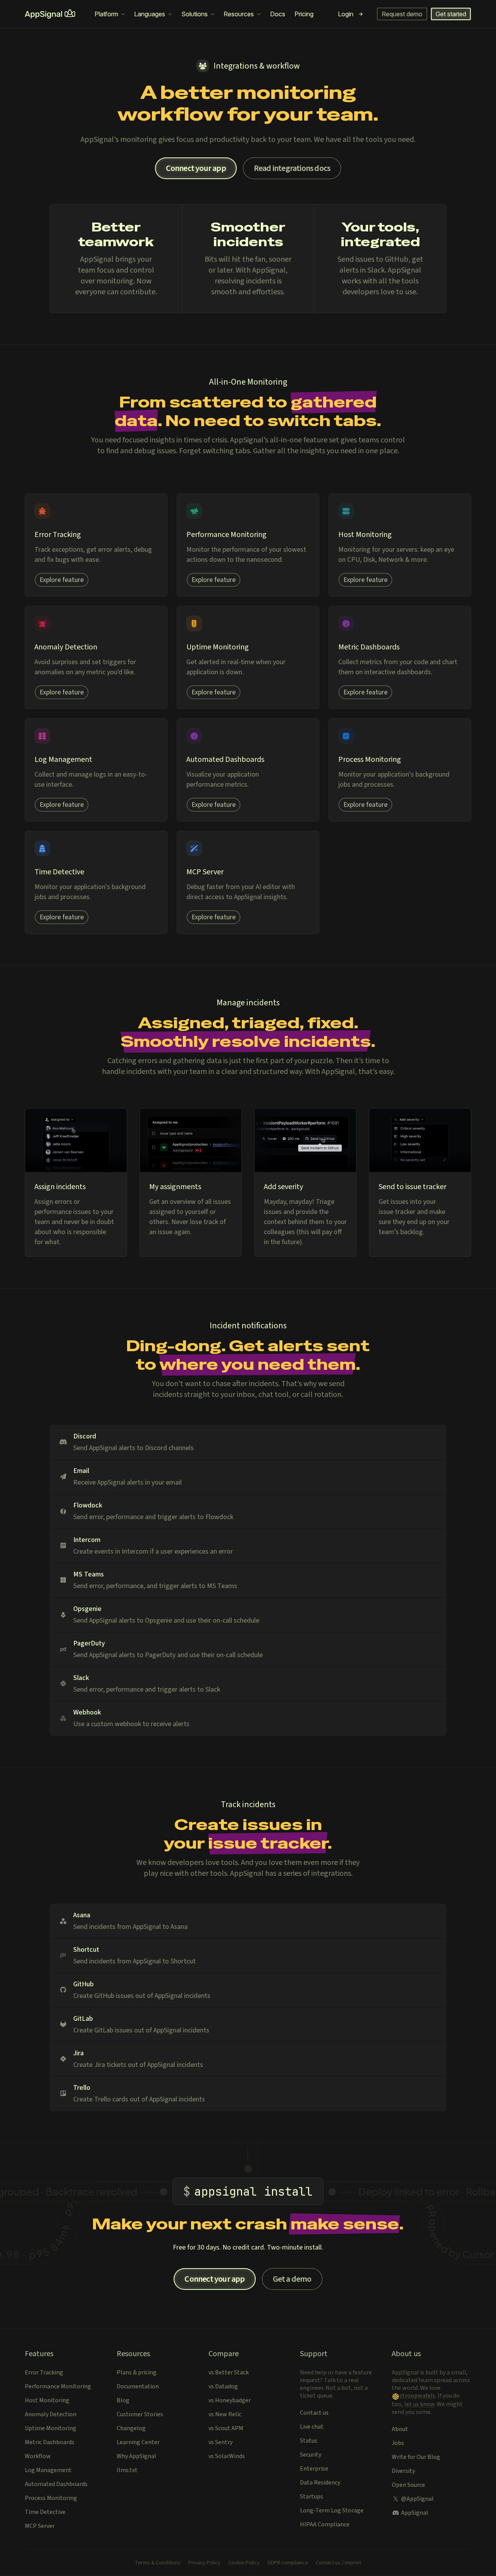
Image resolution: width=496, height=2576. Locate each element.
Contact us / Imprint (338, 2563)
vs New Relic (225, 2414)
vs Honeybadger (230, 2400)
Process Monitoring (51, 2498)
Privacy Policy (204, 2563)
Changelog (131, 2428)
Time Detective (45, 2512)
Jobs (398, 2443)
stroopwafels (417, 2396)
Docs (278, 14)
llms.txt (127, 2470)
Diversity (403, 2471)
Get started (451, 14)
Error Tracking (44, 2372)
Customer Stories (140, 2414)
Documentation (138, 2386)
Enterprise (314, 2469)
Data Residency (320, 2483)
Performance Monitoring (58, 2386)
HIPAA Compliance (325, 2524)
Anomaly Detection (51, 2414)
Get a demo (292, 2279)
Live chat (312, 2427)
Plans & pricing (137, 2372)
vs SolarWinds (227, 2456)
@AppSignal (417, 2499)
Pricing (304, 14)
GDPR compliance (288, 2563)
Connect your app (196, 168)
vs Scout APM (226, 2428)
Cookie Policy (244, 2563)
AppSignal (415, 2513)
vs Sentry (220, 2442)
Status (309, 2441)
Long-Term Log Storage (332, 2510)
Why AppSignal (136, 2456)
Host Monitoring (47, 2400)
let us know (419, 2404)
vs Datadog (223, 2386)
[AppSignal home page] (50, 14)
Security (311, 2455)
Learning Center (138, 2442)
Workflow (38, 2456)
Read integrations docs (292, 168)
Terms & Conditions (158, 2563)
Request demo (402, 14)
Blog (123, 2400)
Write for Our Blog (416, 2457)
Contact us (314, 2413)
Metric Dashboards (50, 2442)
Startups (312, 2497)
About (400, 2429)
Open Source (408, 2485)
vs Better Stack (229, 2372)
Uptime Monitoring (51, 2428)
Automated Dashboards (56, 2484)
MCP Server (40, 2526)
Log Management (48, 2470)
